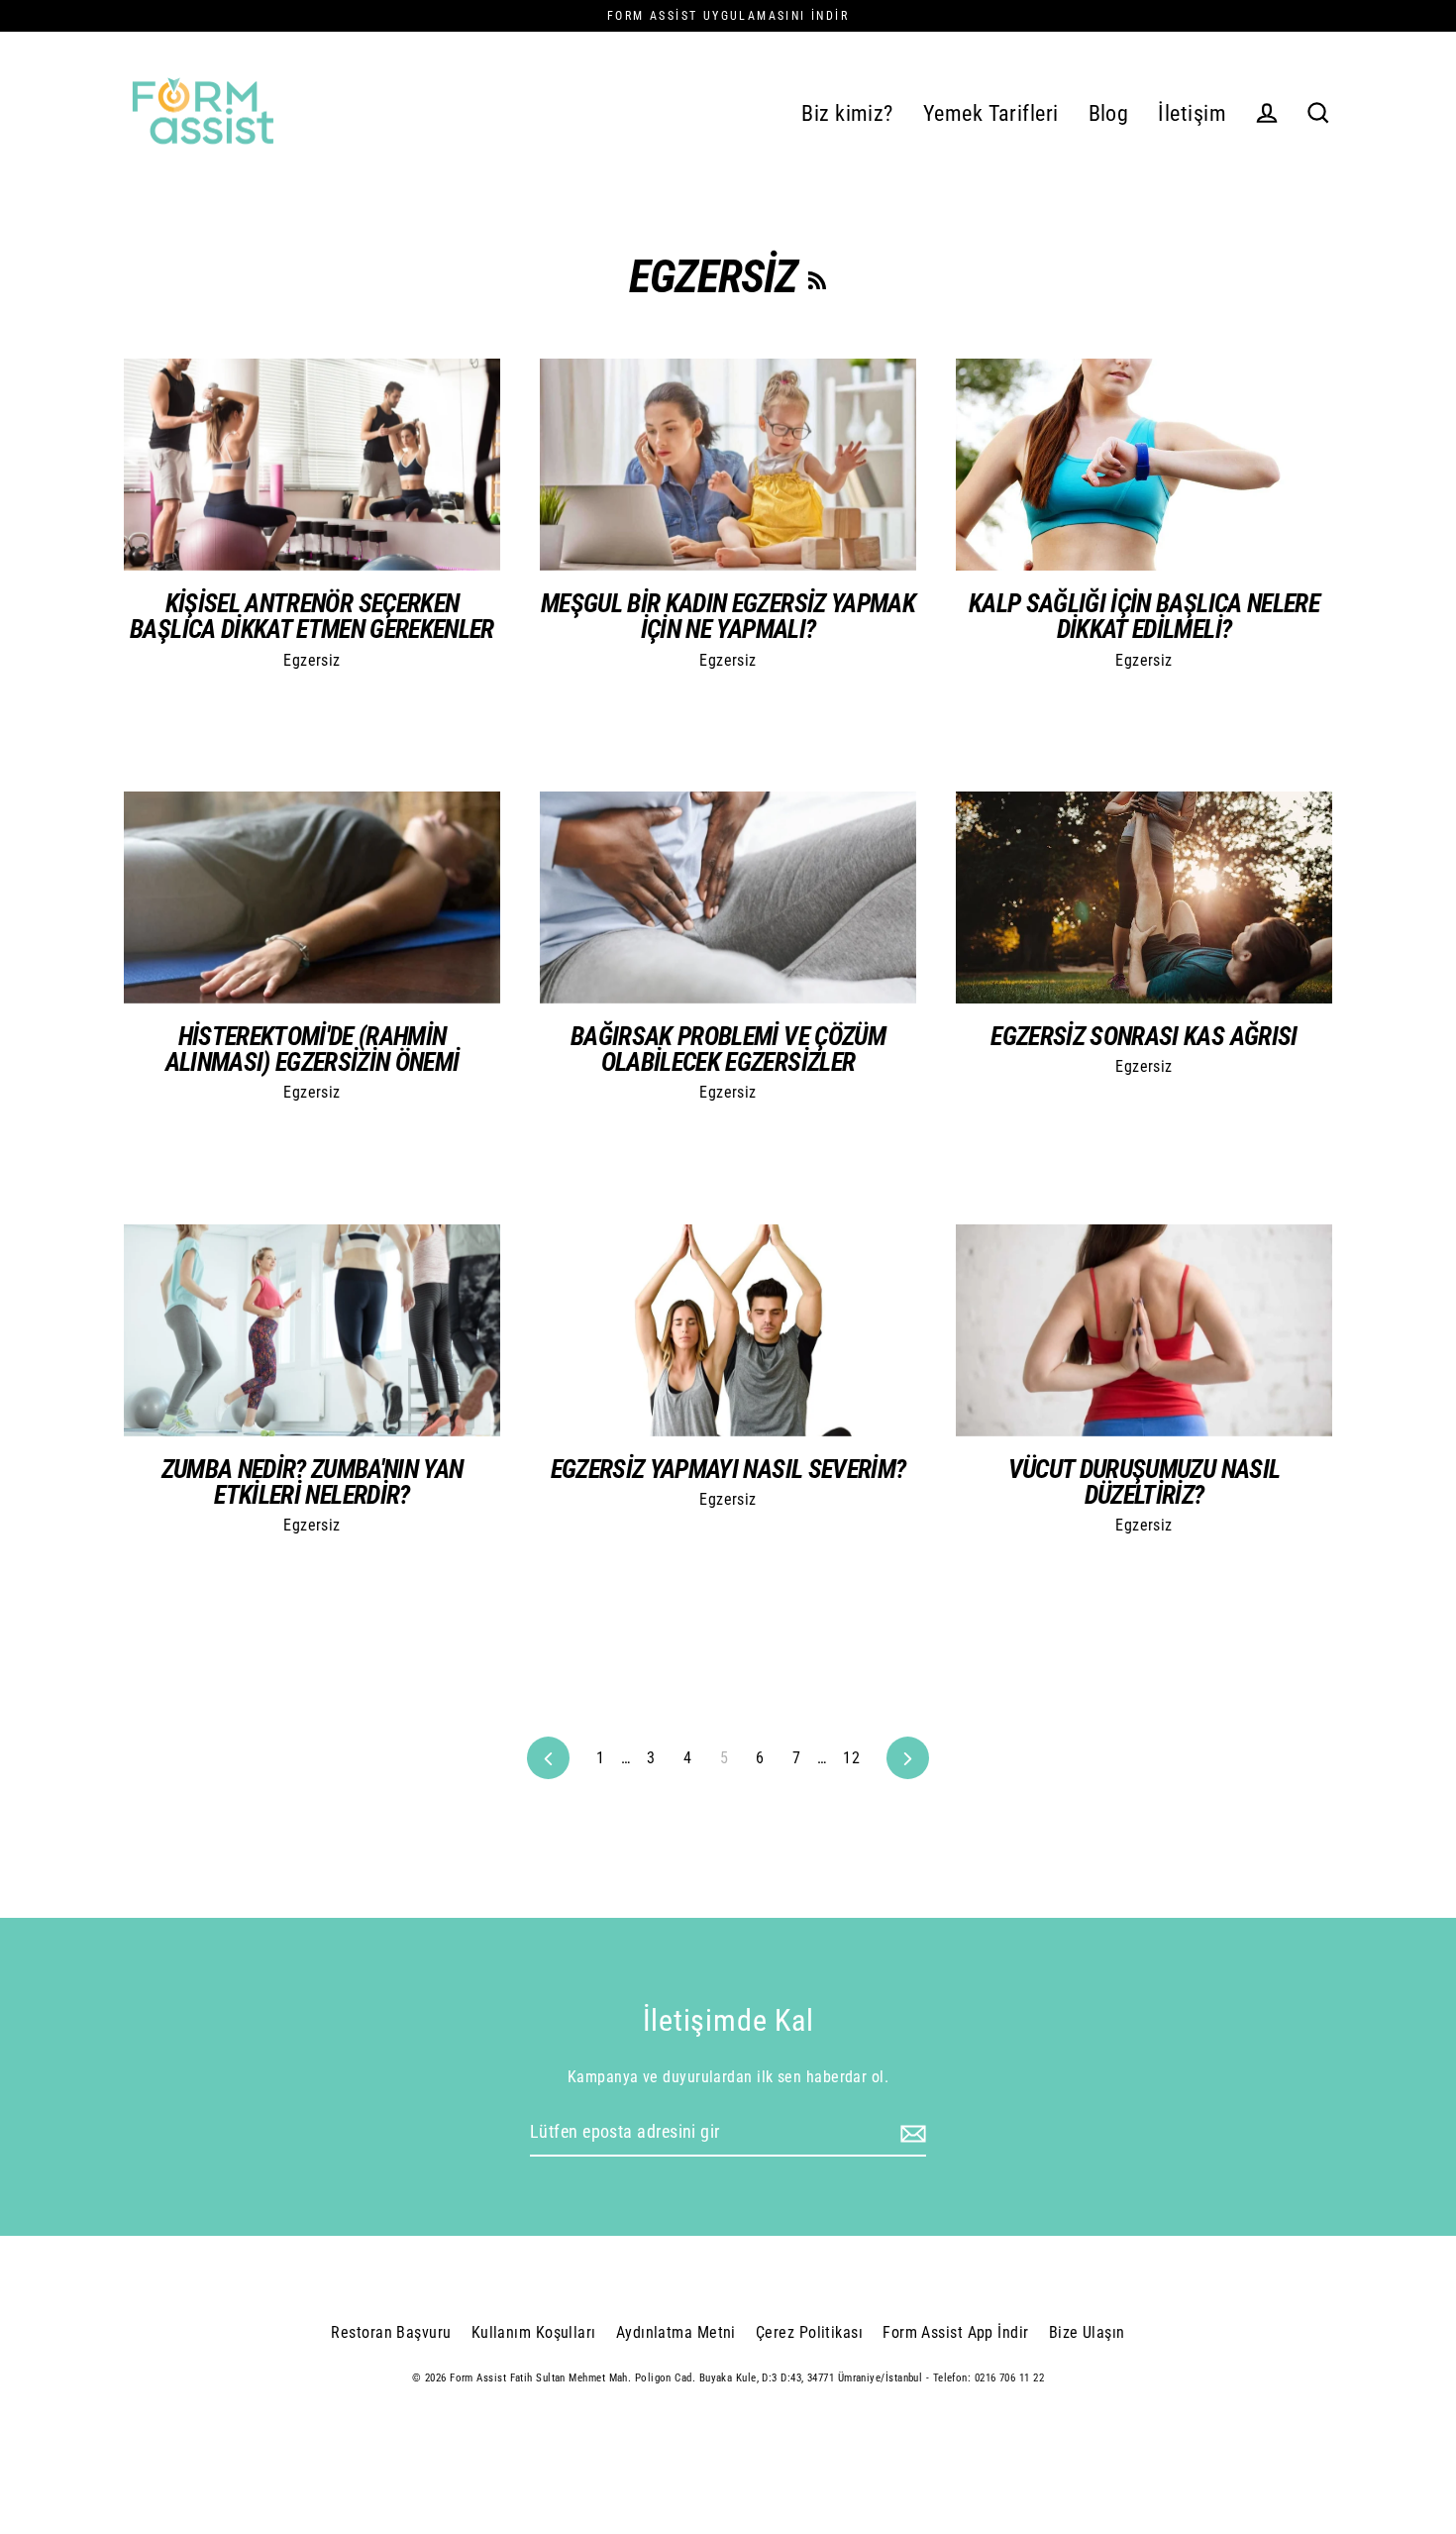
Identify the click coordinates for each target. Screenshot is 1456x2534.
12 (851, 1758)
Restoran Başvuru (391, 2332)
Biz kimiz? (847, 113)
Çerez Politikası (809, 2332)
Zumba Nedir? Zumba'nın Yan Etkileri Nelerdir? (312, 1482)
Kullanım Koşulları (534, 2332)
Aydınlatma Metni (676, 2332)
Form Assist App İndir (955, 2332)
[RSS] (817, 276)
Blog (1109, 113)
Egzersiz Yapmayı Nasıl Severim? (728, 1469)
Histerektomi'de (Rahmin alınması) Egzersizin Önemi (312, 1049)
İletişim (1192, 113)
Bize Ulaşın (1087, 2332)
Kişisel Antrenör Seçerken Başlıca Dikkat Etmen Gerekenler (312, 616)
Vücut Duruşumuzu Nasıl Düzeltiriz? (1144, 1482)
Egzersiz (312, 660)
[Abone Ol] (910, 2133)
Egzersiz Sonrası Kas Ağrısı (1144, 1036)
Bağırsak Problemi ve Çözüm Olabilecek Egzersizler (728, 1049)
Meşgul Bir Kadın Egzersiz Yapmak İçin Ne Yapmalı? (728, 616)
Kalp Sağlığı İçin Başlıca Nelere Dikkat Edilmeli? (1144, 616)
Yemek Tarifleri (991, 113)
